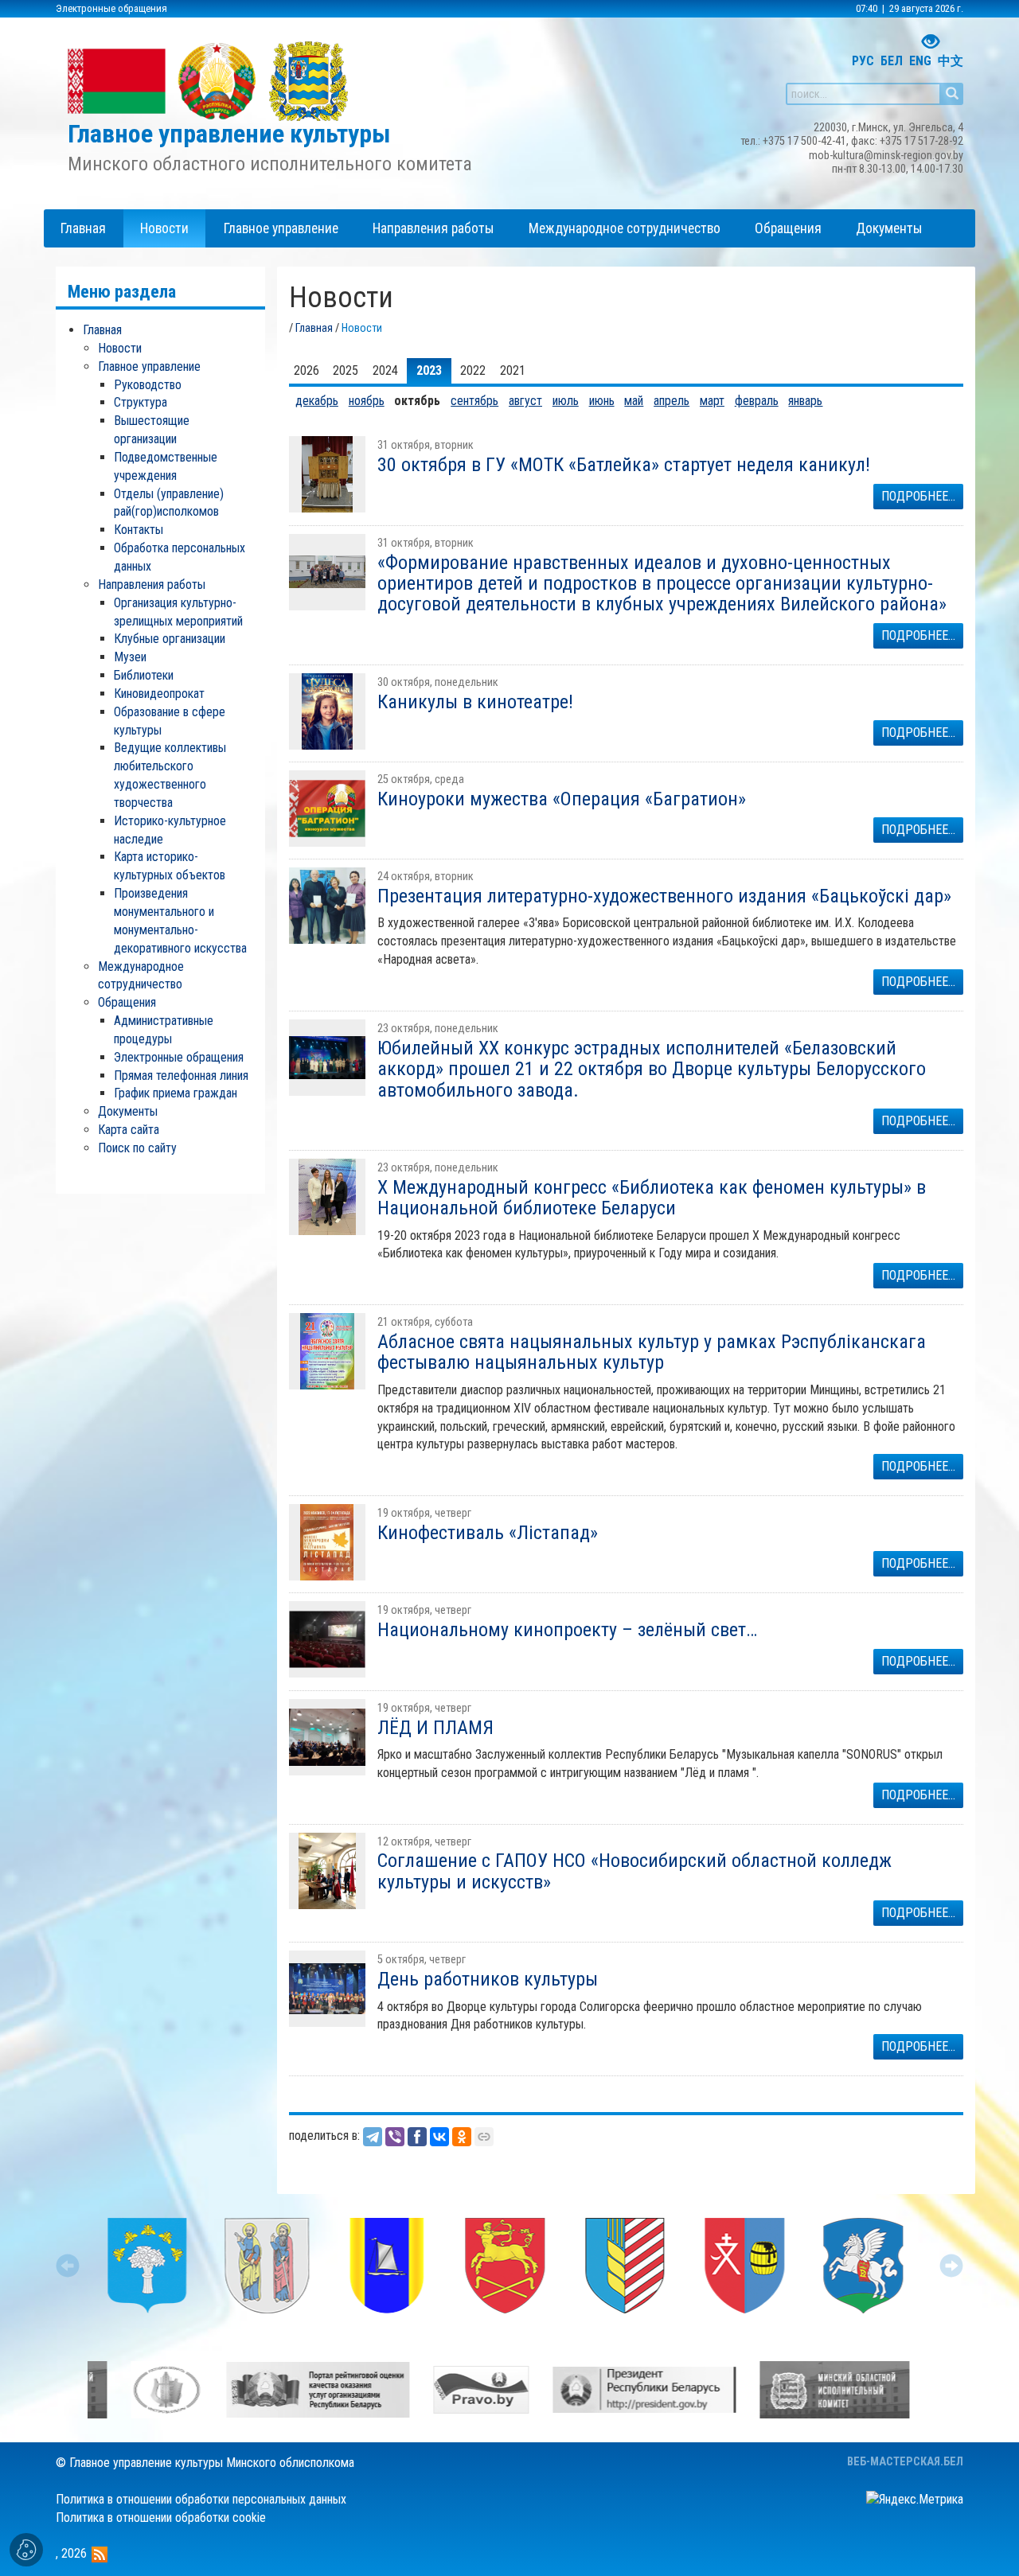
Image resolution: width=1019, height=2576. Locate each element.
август (525, 401)
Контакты (139, 530)
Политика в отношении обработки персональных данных (201, 2499)
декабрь (317, 401)
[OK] (462, 2137)
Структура (141, 402)
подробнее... (918, 496)
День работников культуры (488, 1979)
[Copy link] (484, 2137)
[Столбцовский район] (386, 2266)
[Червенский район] (147, 2266)
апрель (672, 401)
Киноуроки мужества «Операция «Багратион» (562, 799)
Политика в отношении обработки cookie (161, 2518)
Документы (128, 1111)
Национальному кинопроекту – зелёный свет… (567, 1630)
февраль (757, 401)
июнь (602, 401)
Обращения (127, 1002)
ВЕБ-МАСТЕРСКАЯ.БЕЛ (905, 2462)
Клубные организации (170, 639)
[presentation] (68, 2266)
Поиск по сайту (137, 1148)
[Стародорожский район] (506, 2266)
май (634, 401)
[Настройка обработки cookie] (26, 2550)
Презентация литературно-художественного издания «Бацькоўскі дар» (664, 896)
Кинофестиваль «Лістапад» (488, 1533)
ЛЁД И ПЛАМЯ (435, 1728)
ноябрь (367, 401)
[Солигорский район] (625, 2266)
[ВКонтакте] (439, 2137)
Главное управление (149, 366)
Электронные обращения (111, 8)
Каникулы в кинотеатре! (475, 702)
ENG (920, 61)
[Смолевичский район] (744, 2266)
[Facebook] (417, 2137)
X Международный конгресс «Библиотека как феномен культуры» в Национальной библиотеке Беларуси (652, 1198)
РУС (863, 61)
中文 (951, 61)
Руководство (148, 385)
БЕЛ (892, 61)
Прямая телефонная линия (181, 1076)
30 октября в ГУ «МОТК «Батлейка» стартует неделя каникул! (624, 465)
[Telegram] (373, 2137)
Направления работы (152, 585)
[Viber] (395, 2137)
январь (805, 401)
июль (566, 401)
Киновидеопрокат (159, 694)
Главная (314, 328)
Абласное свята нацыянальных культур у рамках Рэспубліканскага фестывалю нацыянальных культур (652, 1352)
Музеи (130, 657)
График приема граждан (176, 1093)
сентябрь (474, 401)
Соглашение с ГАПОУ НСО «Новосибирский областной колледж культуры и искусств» (634, 1871)
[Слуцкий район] (864, 2266)
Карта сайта (129, 1130)
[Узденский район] (267, 2266)
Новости (120, 348)
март (712, 401)
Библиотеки (144, 675)
